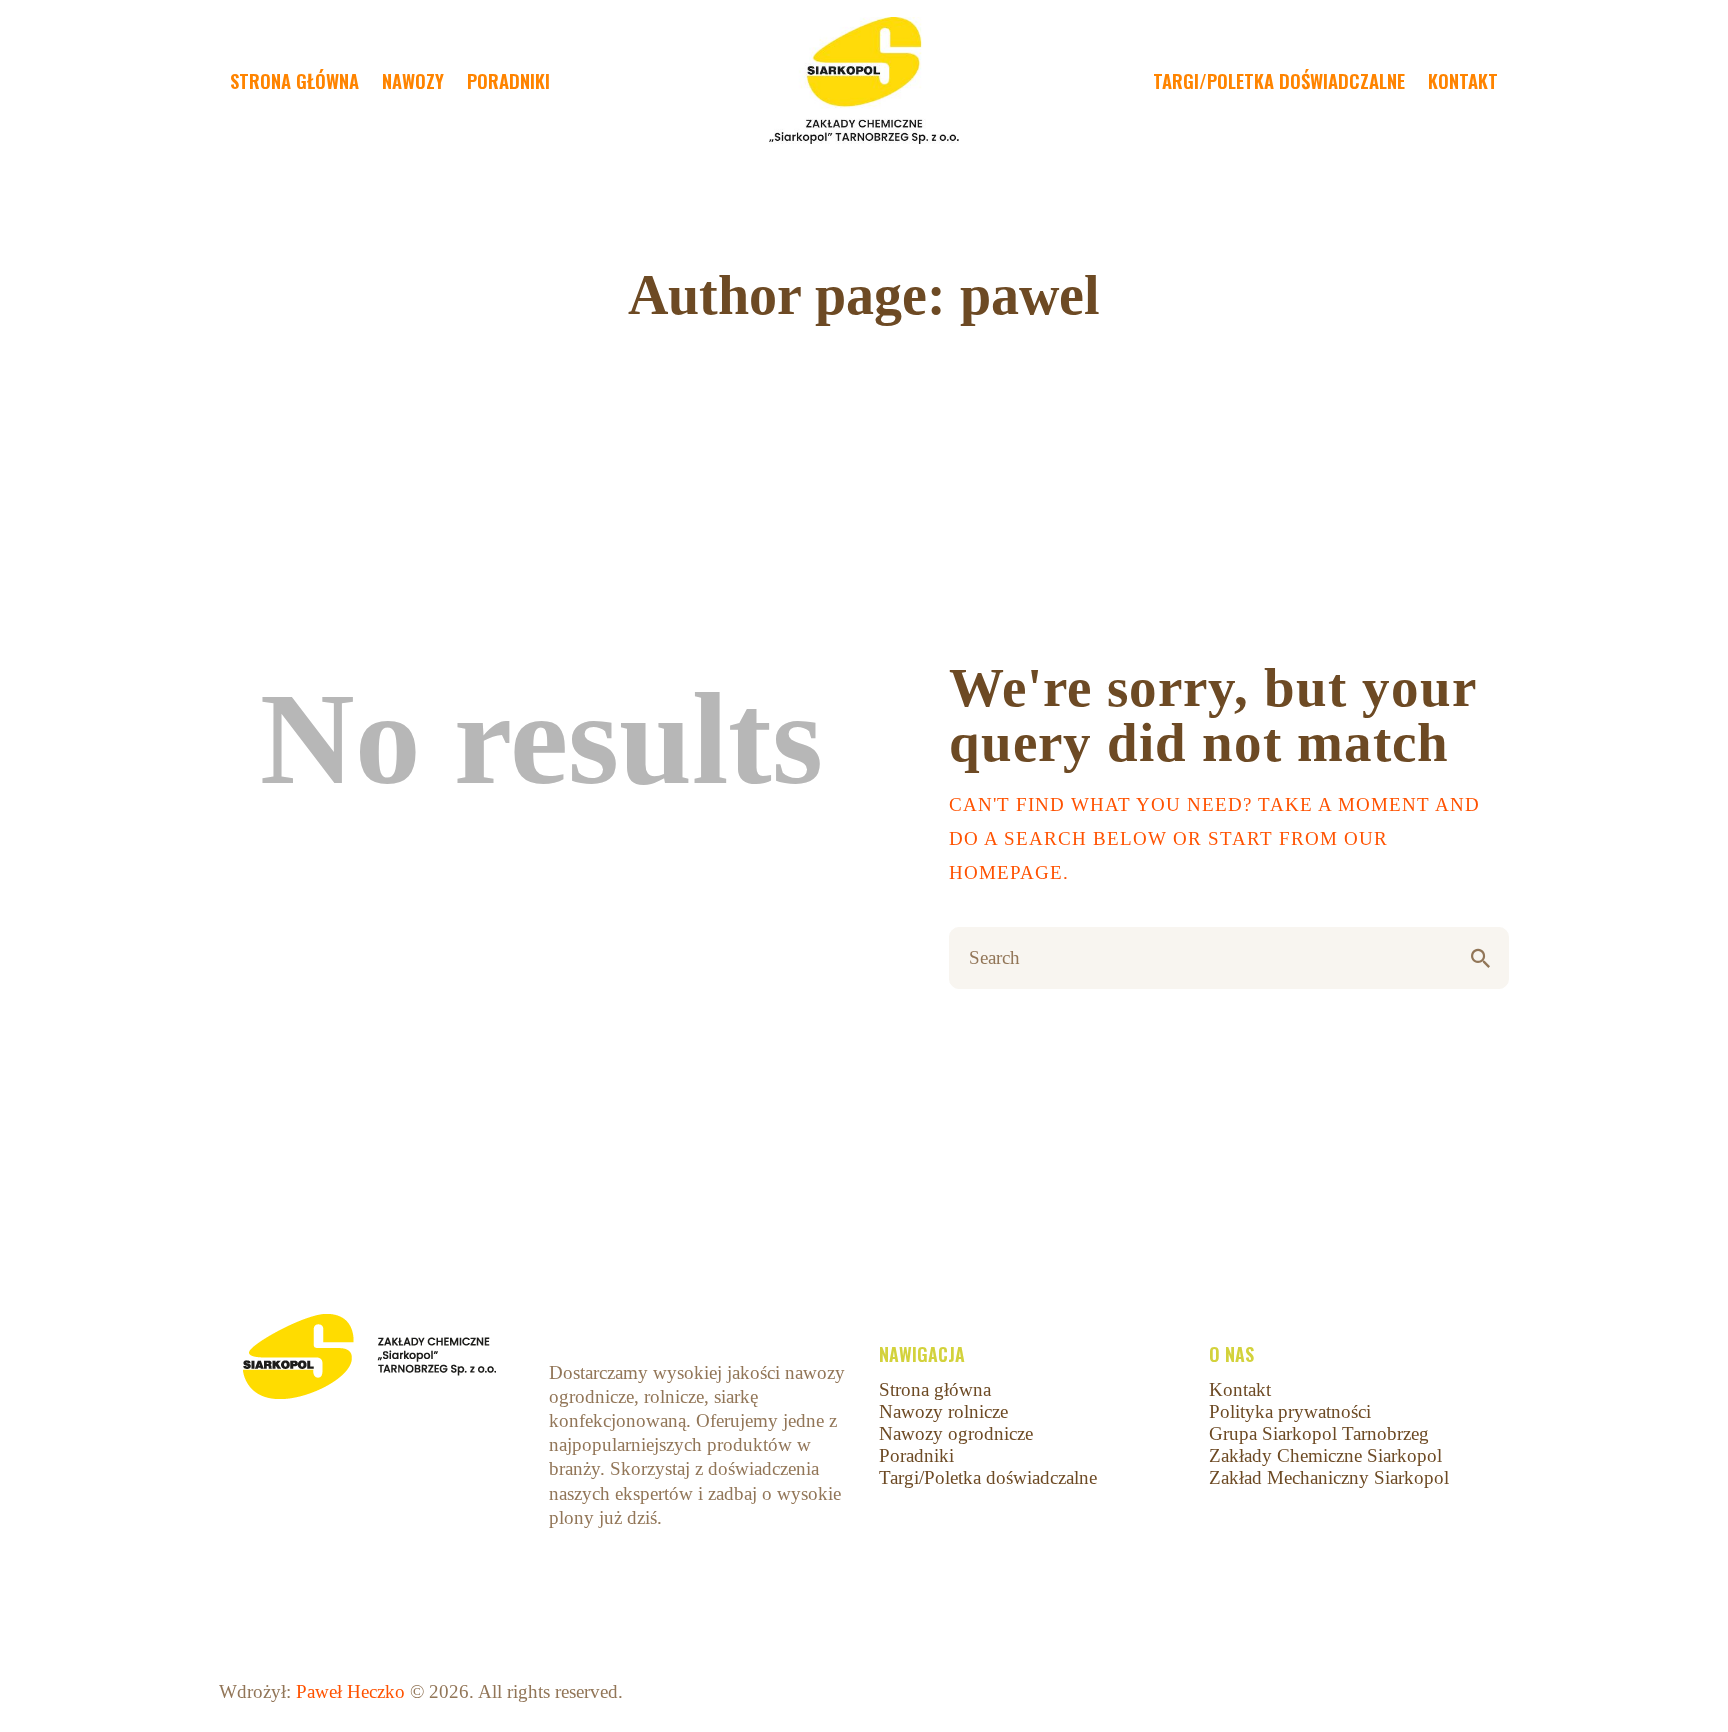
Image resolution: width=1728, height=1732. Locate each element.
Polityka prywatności (1290, 1411)
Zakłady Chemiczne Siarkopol (1325, 1455)
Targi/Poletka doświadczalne (988, 1477)
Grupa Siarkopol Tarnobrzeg (1319, 1433)
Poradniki (916, 1455)
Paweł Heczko (350, 1691)
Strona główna (935, 1389)
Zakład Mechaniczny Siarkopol (1329, 1477)
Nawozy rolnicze (943, 1411)
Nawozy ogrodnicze (956, 1433)
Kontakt (1240, 1389)
